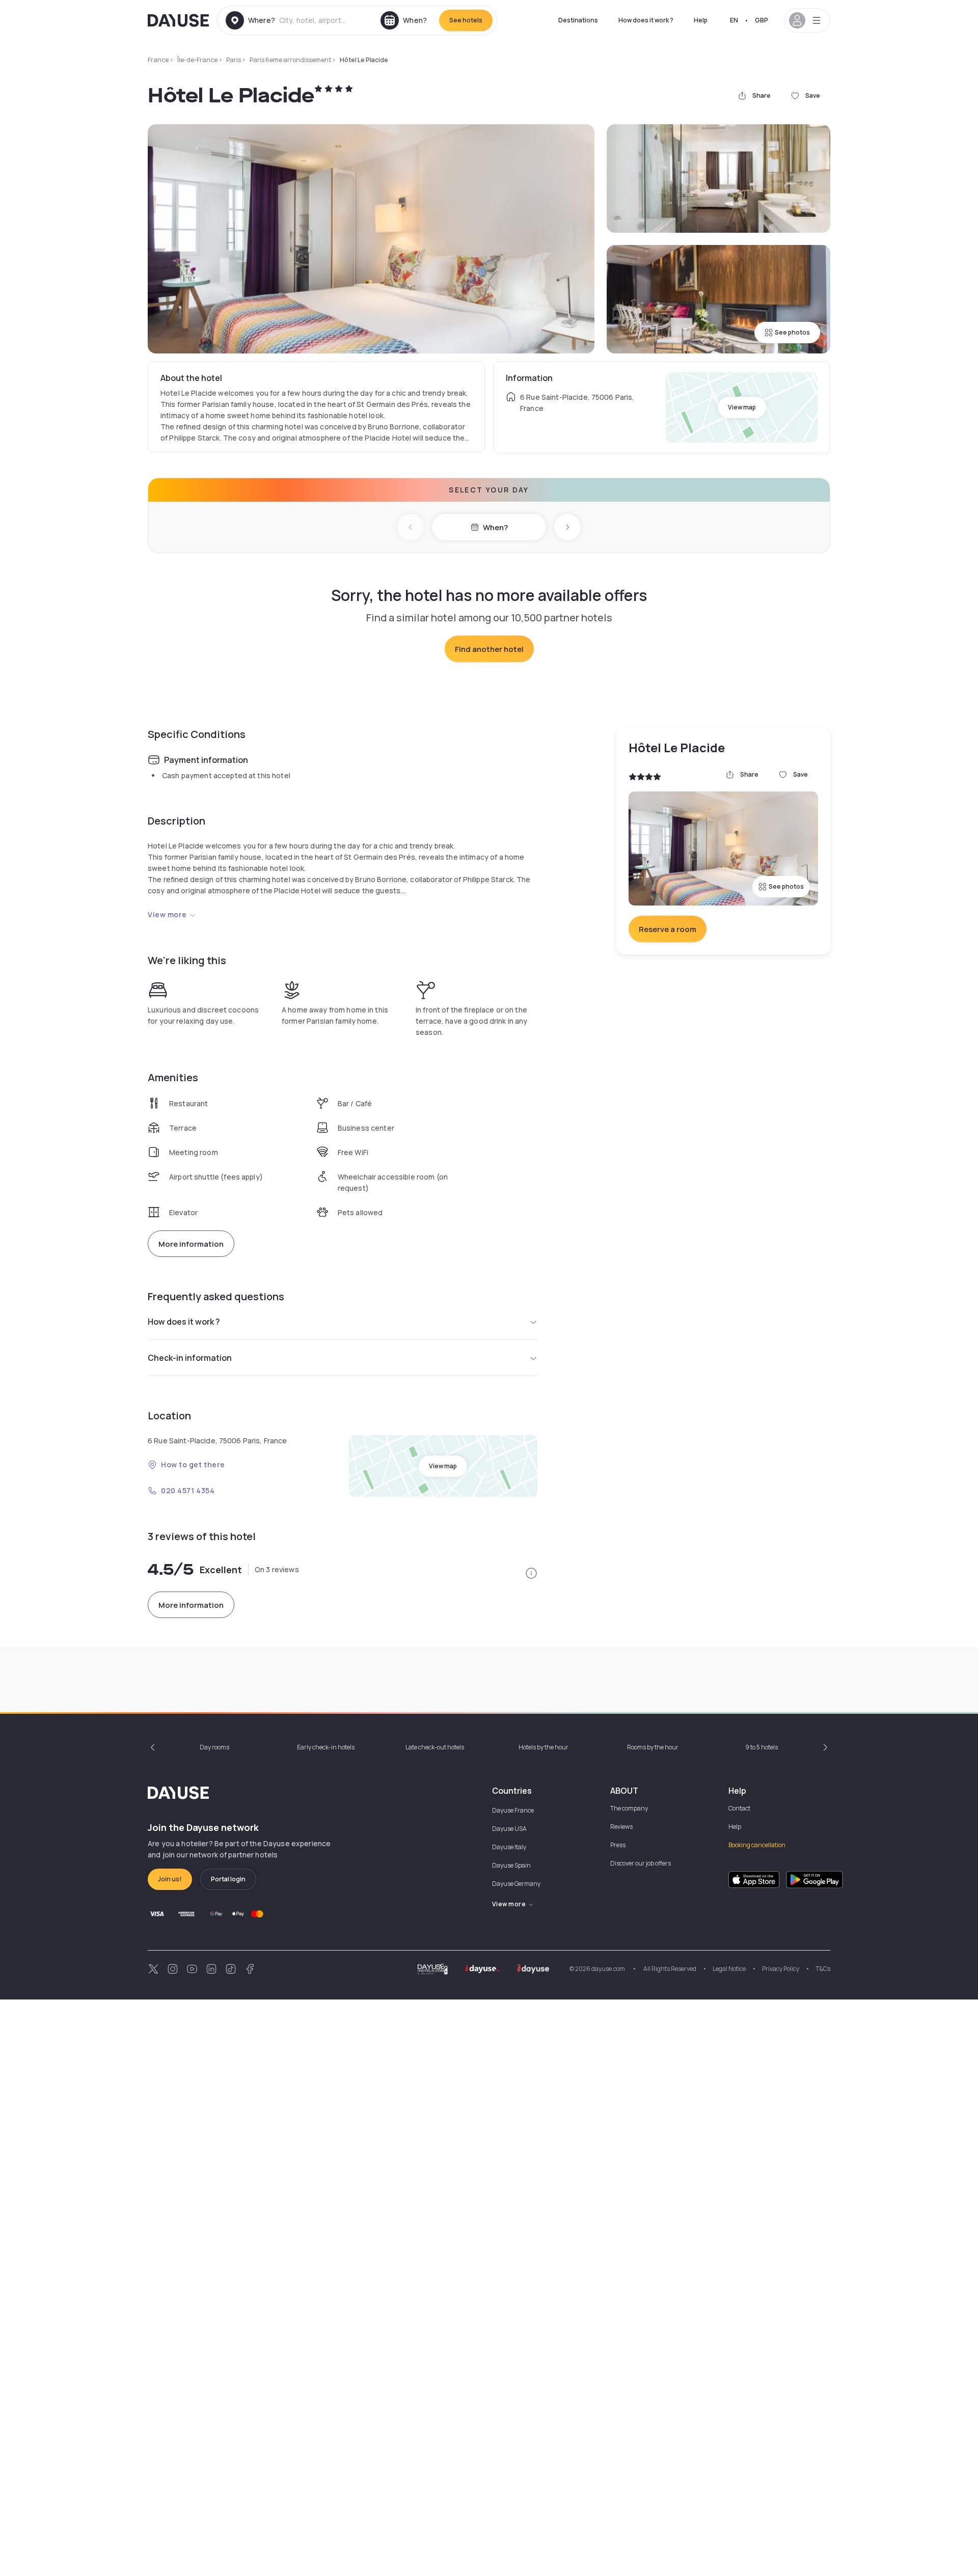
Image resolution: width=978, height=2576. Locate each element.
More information (191, 1244)
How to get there (193, 1464)
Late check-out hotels (435, 1747)
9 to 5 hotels (762, 1747)
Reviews (621, 1827)
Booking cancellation (757, 1845)
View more (167, 914)
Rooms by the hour (653, 1747)
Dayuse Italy (509, 1847)
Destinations (578, 20)
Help (701, 20)
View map (742, 407)
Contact (739, 1808)
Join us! (170, 1879)
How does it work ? (646, 20)
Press (618, 1845)
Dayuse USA (509, 1829)
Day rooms (214, 1747)
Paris (234, 60)
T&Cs (823, 1969)
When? (495, 527)
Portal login (228, 1879)
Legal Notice (729, 1969)
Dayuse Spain (511, 1865)
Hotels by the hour (544, 1747)
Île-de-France (197, 60)
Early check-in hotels (326, 1747)
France (158, 60)
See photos (792, 332)
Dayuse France (513, 1810)
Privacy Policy (781, 1969)
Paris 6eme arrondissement (290, 60)
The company (629, 1808)
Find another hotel (489, 649)
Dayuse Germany (516, 1884)
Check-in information (190, 1358)
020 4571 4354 (188, 1490)
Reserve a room (668, 929)
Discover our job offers (641, 1863)
